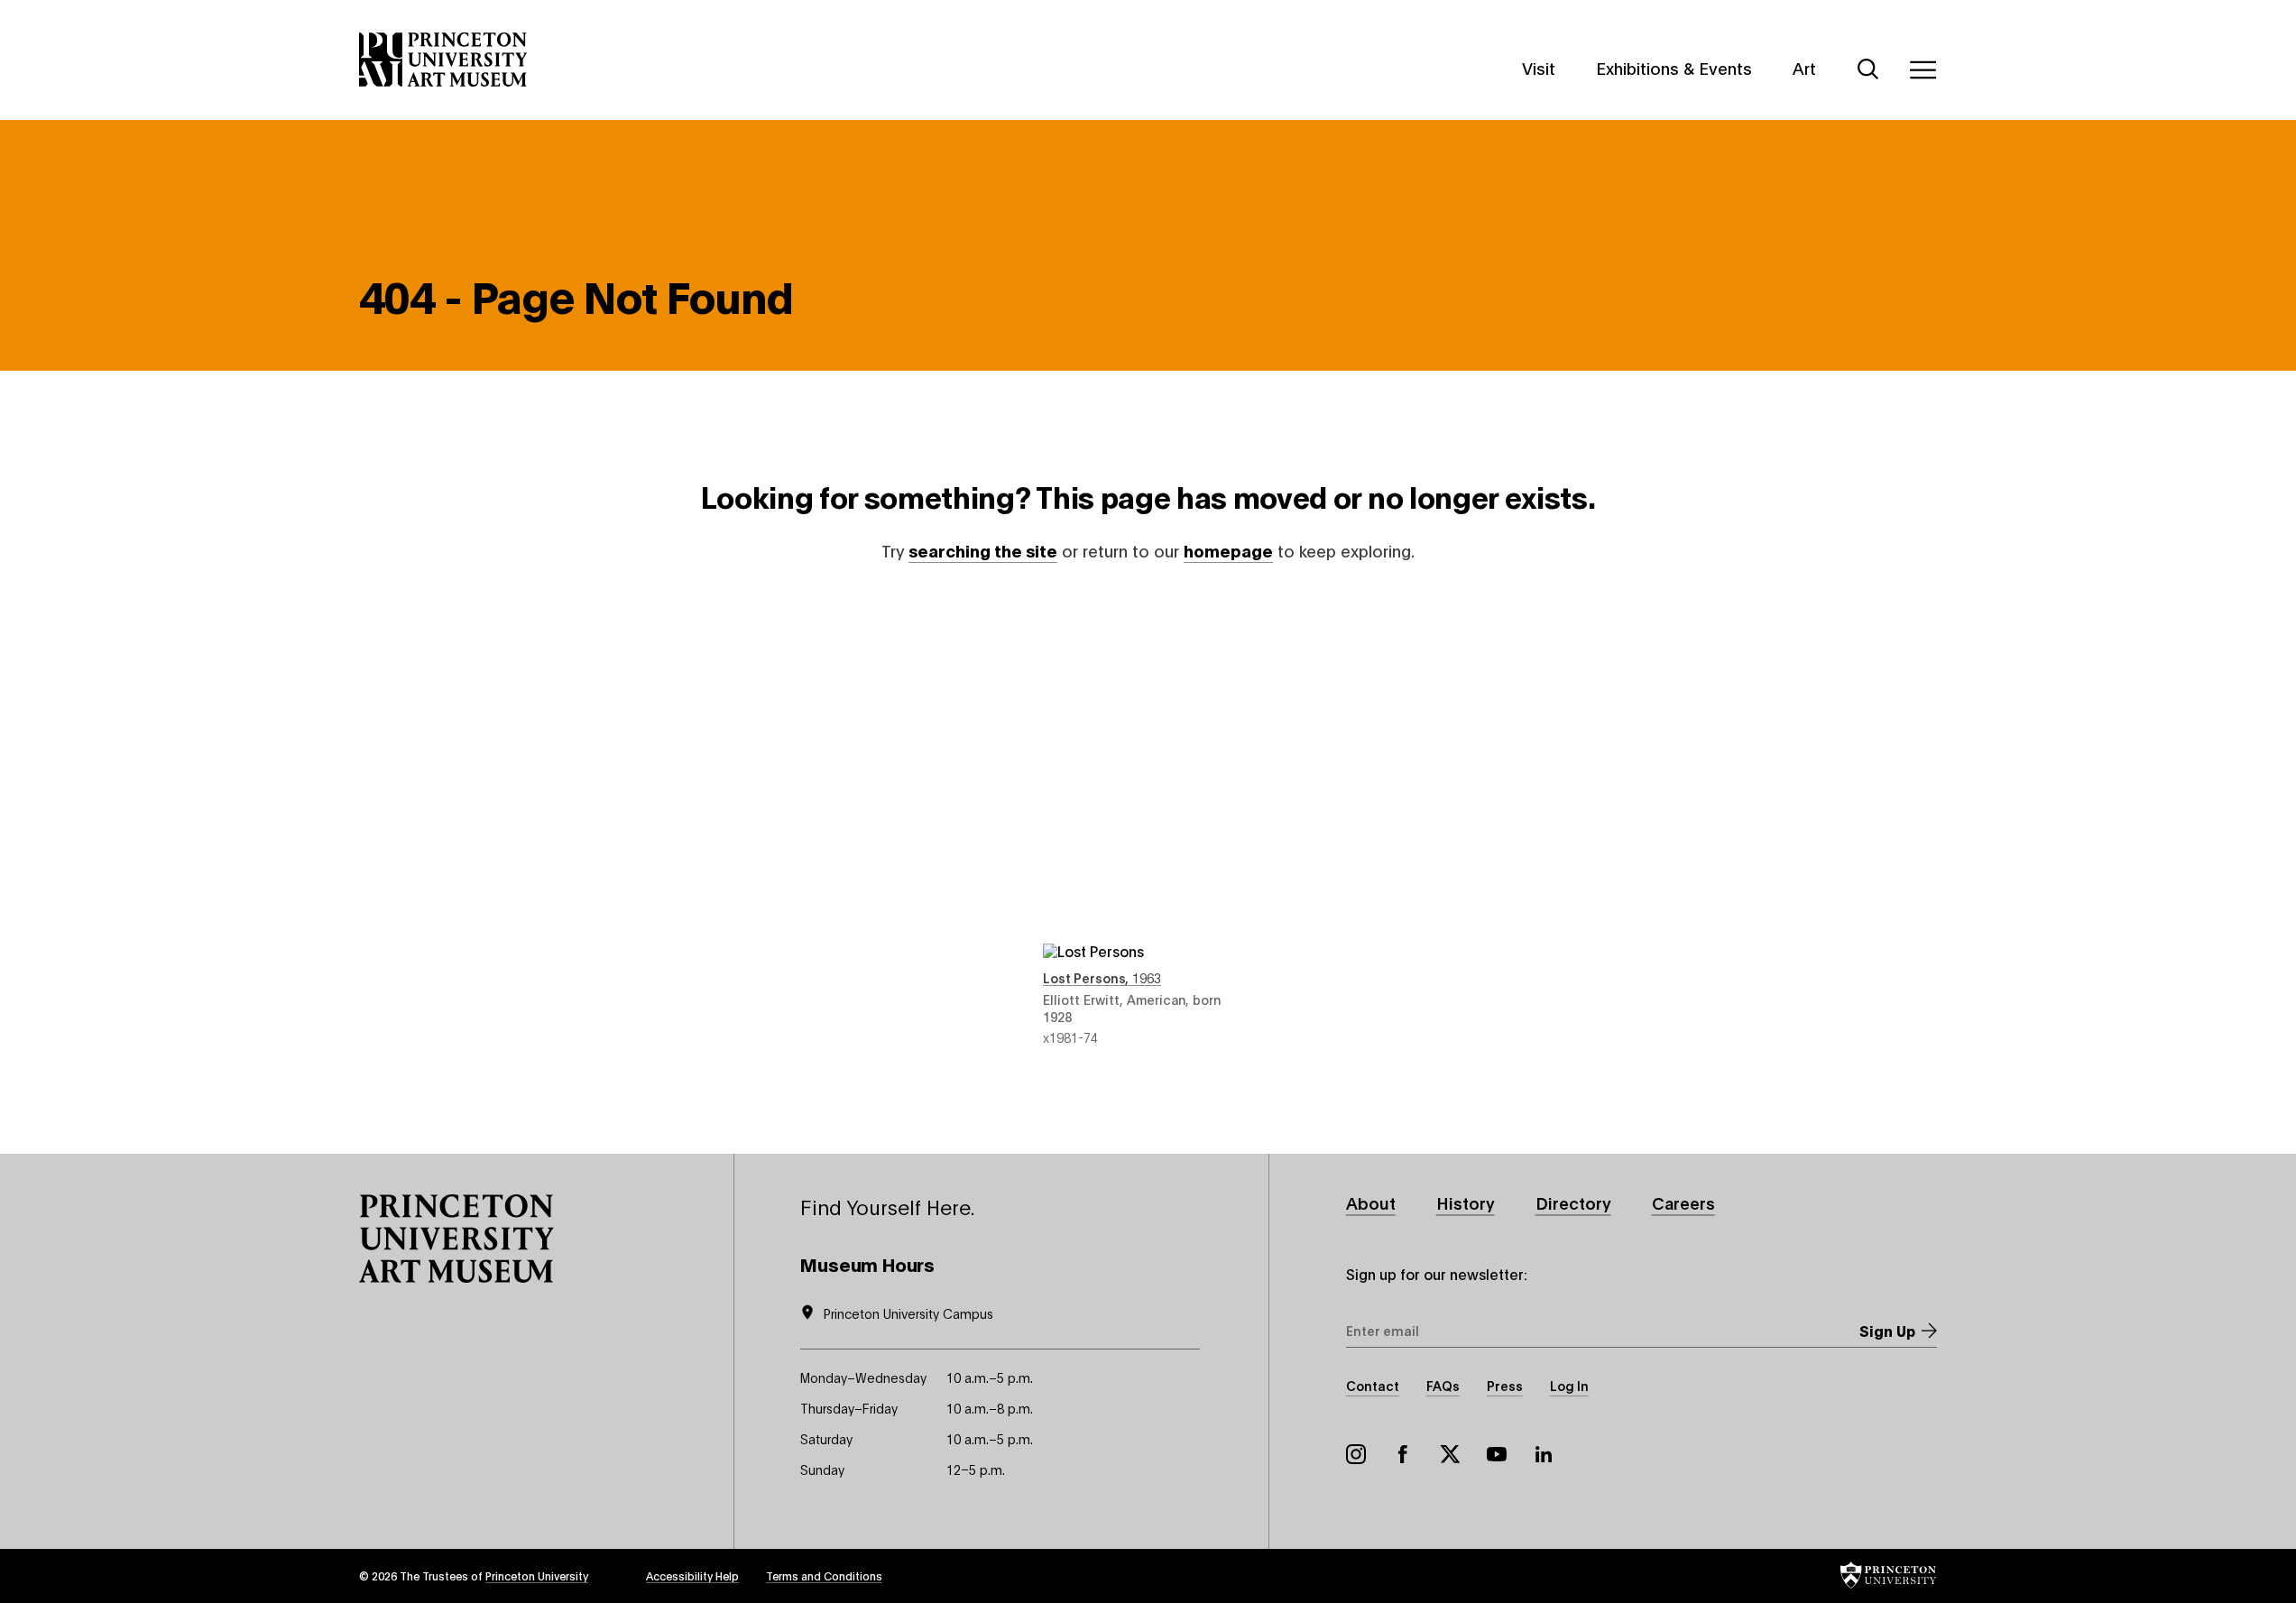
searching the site (983, 550)
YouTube (1497, 1454)
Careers (1683, 1202)
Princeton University (537, 1575)
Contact (1373, 1385)
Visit (1539, 68)
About (1371, 1202)
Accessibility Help (692, 1575)
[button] (456, 1239)
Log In (1569, 1385)
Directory (1573, 1202)
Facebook (1403, 1454)
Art (1804, 68)
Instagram (1356, 1454)
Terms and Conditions (824, 1575)
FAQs (1443, 1385)
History (1466, 1202)
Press (1505, 1385)
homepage (1228, 550)
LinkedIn (1544, 1454)
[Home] (443, 60)
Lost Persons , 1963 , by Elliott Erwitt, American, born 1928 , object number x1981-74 (1148, 822)
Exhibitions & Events (1674, 68)
